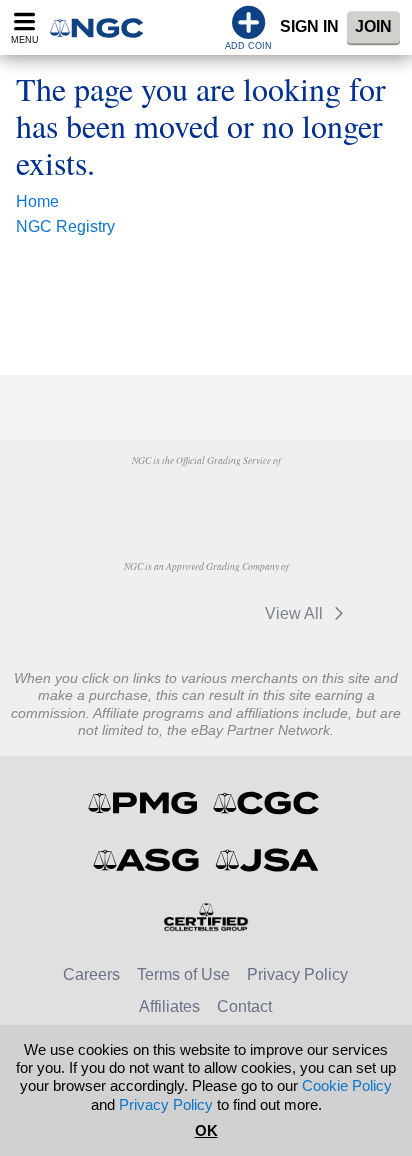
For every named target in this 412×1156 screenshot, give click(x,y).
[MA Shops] (307, 498)
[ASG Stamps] (147, 860)
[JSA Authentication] (267, 860)
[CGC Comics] (267, 803)
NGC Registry (65, 226)
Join (373, 26)
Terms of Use (183, 974)
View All (296, 613)
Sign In (309, 26)
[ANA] (103, 498)
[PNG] (205, 498)
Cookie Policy (347, 1085)
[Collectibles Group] (206, 917)
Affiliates (169, 1006)
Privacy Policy (297, 974)
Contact (244, 1006)
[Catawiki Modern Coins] (203, 613)
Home (37, 201)
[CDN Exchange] (101, 613)
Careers (91, 974)
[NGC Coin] (103, 27)
